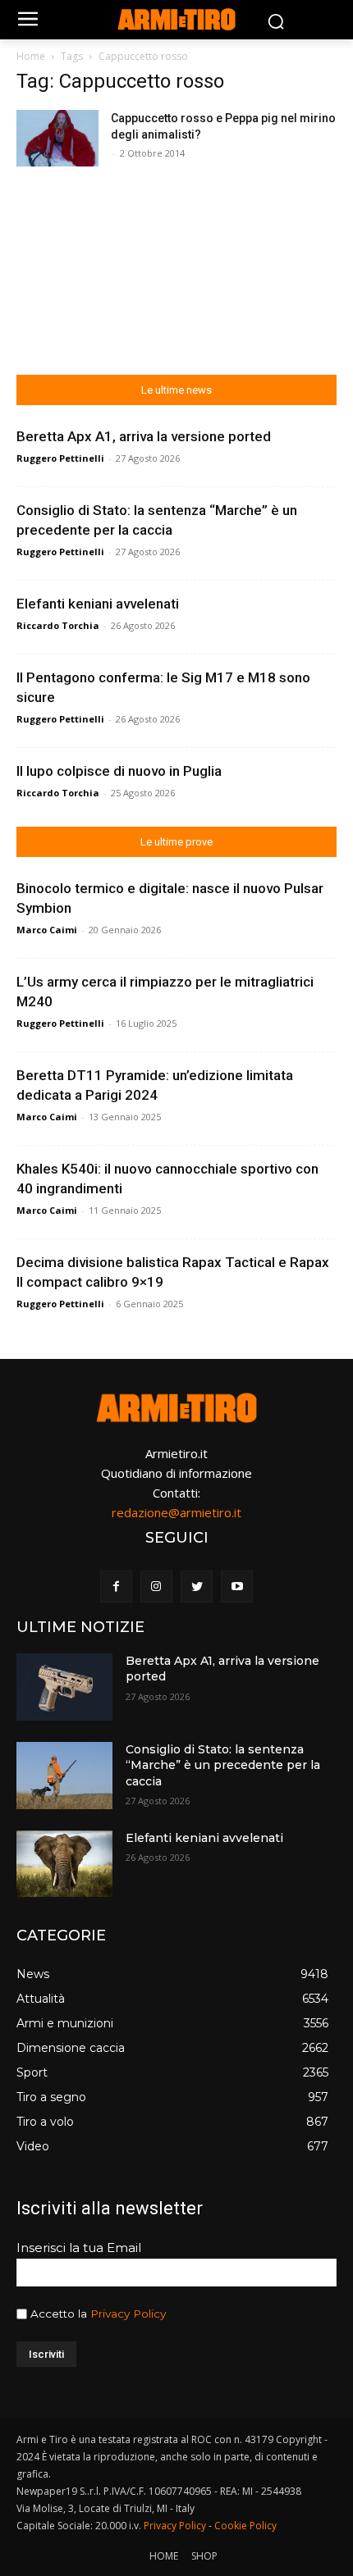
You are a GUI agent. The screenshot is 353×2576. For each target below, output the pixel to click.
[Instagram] (156, 1587)
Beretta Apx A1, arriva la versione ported (144, 436)
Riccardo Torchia (58, 625)
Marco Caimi (47, 930)
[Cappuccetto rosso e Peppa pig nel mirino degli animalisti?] (57, 138)
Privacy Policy (128, 2314)
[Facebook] (116, 1587)
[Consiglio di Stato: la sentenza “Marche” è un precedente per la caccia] (64, 1776)
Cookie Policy (245, 2526)
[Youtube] (237, 1587)
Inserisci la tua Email (79, 2248)
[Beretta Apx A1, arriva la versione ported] (64, 1687)
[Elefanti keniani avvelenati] (64, 1864)
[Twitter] (197, 1587)
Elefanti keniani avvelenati (98, 604)
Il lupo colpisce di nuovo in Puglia (119, 771)
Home (31, 56)
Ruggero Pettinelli (60, 458)
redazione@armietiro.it (176, 1512)
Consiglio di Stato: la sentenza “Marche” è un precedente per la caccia (223, 1765)
